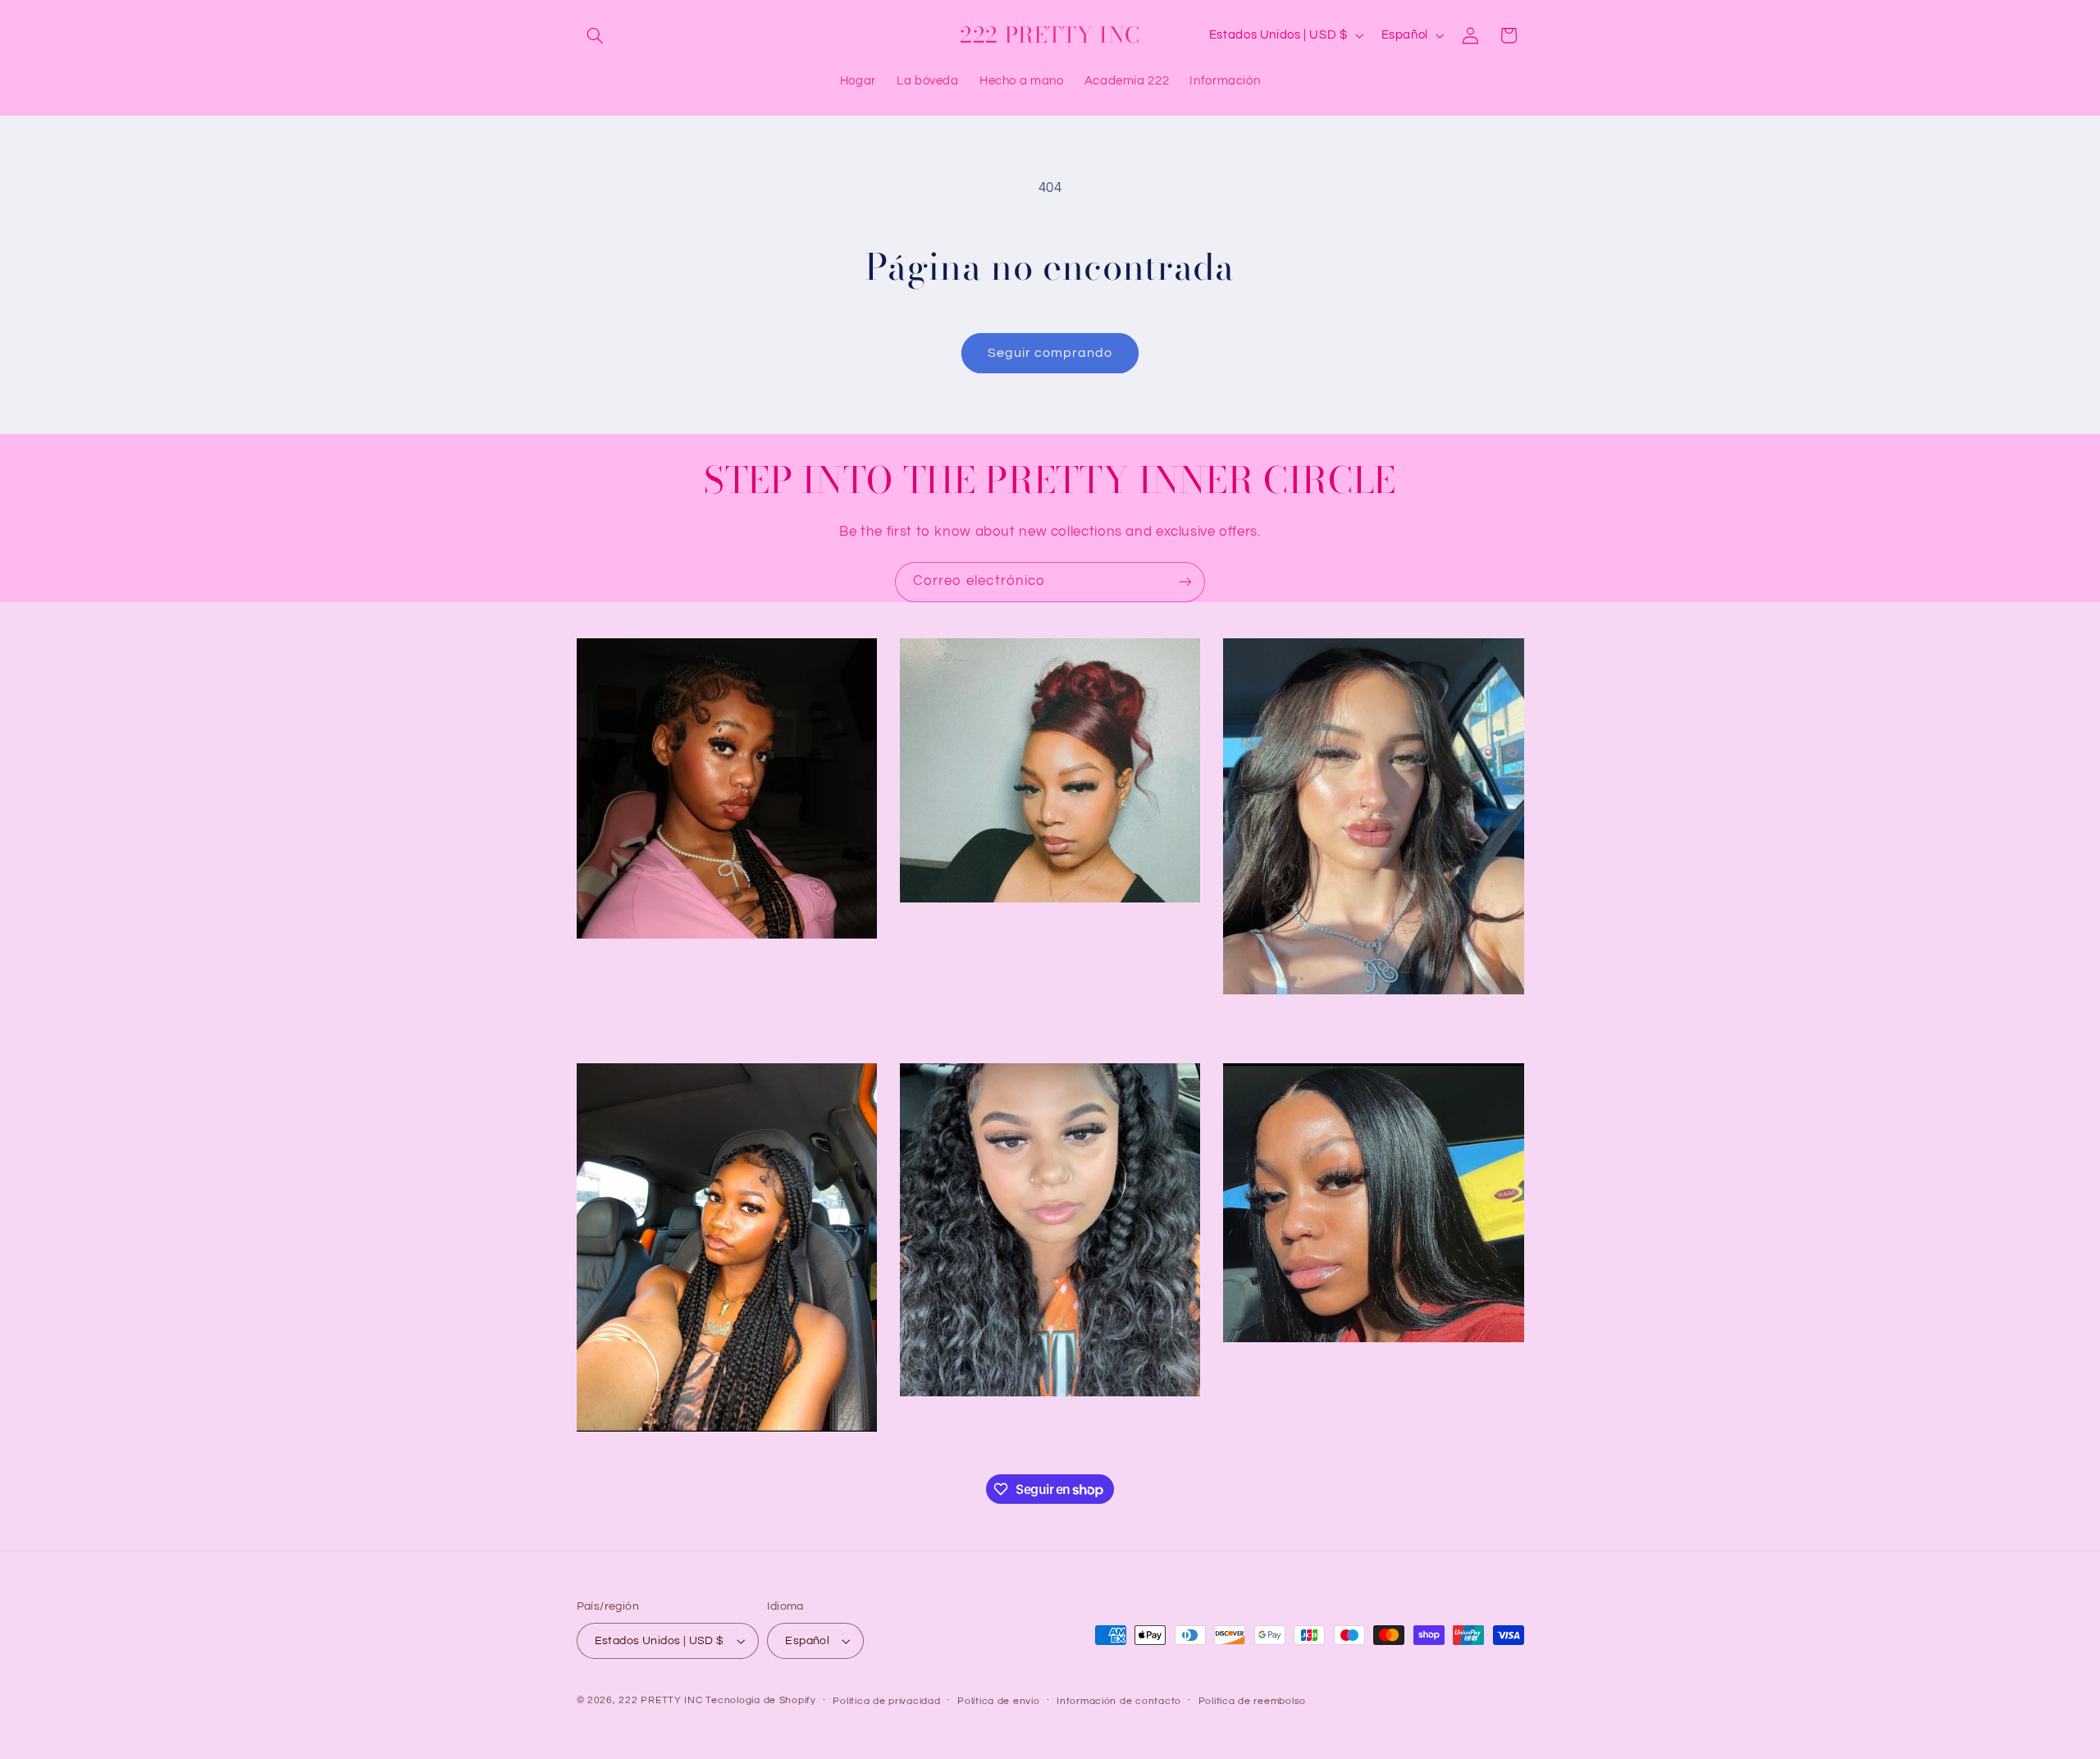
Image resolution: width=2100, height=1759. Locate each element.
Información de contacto (1119, 1701)
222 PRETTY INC (660, 1700)
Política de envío (999, 1701)
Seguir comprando (1050, 353)
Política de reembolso (1252, 1701)
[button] (596, 35)
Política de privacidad (886, 1701)
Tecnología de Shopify (760, 1700)
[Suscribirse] (1185, 582)
